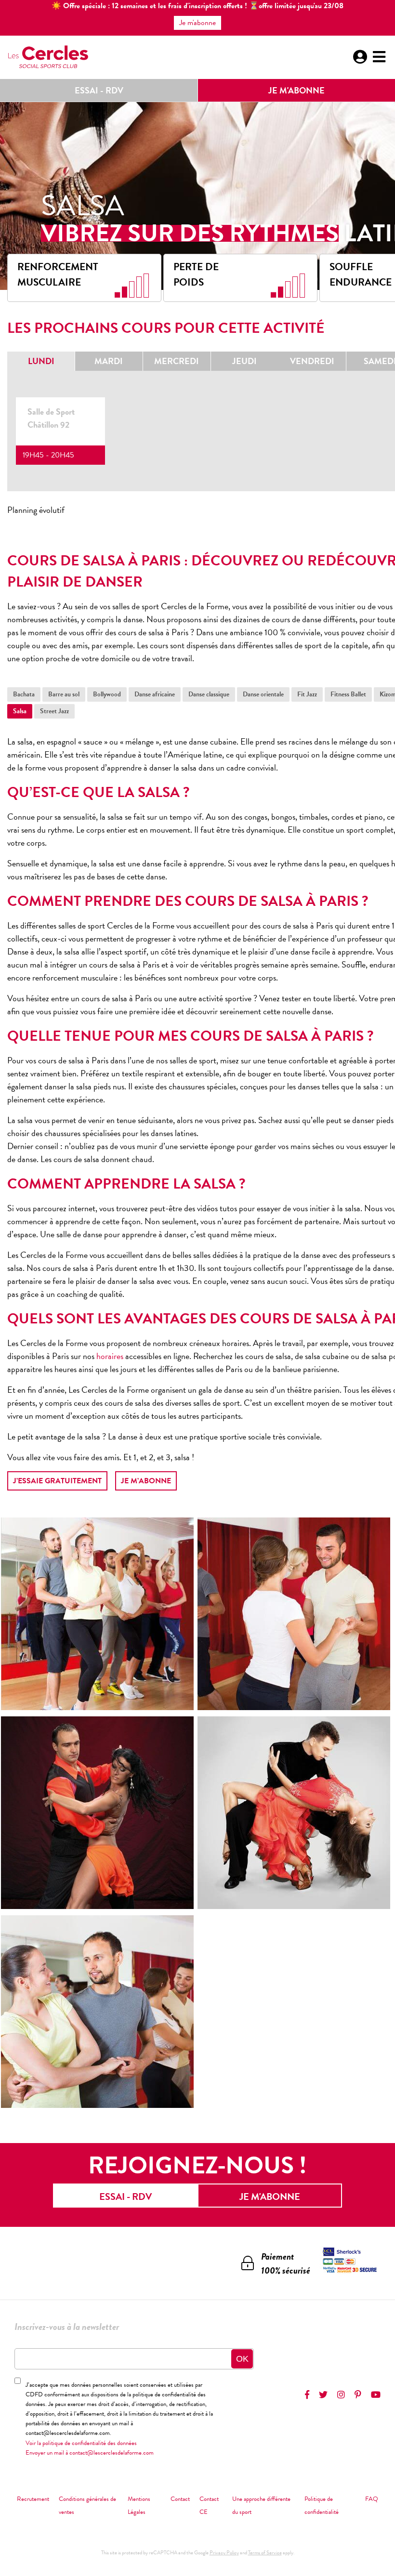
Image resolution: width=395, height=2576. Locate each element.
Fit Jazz (307, 694)
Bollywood (107, 694)
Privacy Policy (224, 2553)
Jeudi (244, 361)
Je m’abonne (146, 1481)
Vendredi (312, 361)
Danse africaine (155, 694)
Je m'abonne (296, 90)
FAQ (372, 2499)
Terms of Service (265, 2553)
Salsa (20, 711)
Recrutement (33, 2499)
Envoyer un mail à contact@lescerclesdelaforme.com (90, 2453)
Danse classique (209, 694)
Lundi (41, 361)
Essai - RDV (99, 90)
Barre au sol (64, 694)
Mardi (109, 361)
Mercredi (177, 361)
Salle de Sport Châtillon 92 (51, 418)
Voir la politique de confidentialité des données (81, 2443)
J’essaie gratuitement (57, 1481)
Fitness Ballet (348, 694)
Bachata (24, 694)
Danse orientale (263, 694)
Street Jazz (54, 711)
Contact (180, 2499)
